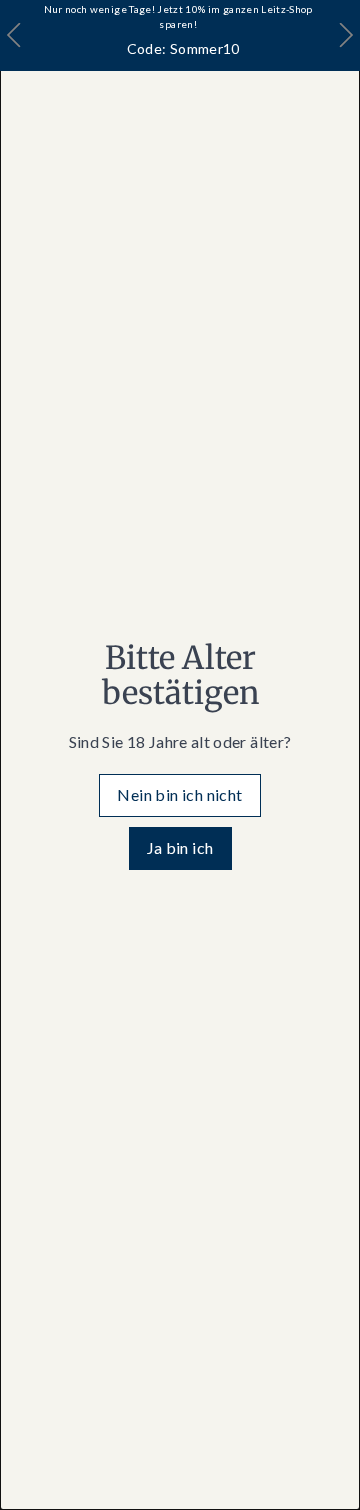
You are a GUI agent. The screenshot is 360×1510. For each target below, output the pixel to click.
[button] (345, 35)
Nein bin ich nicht (179, 794)
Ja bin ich (180, 847)
